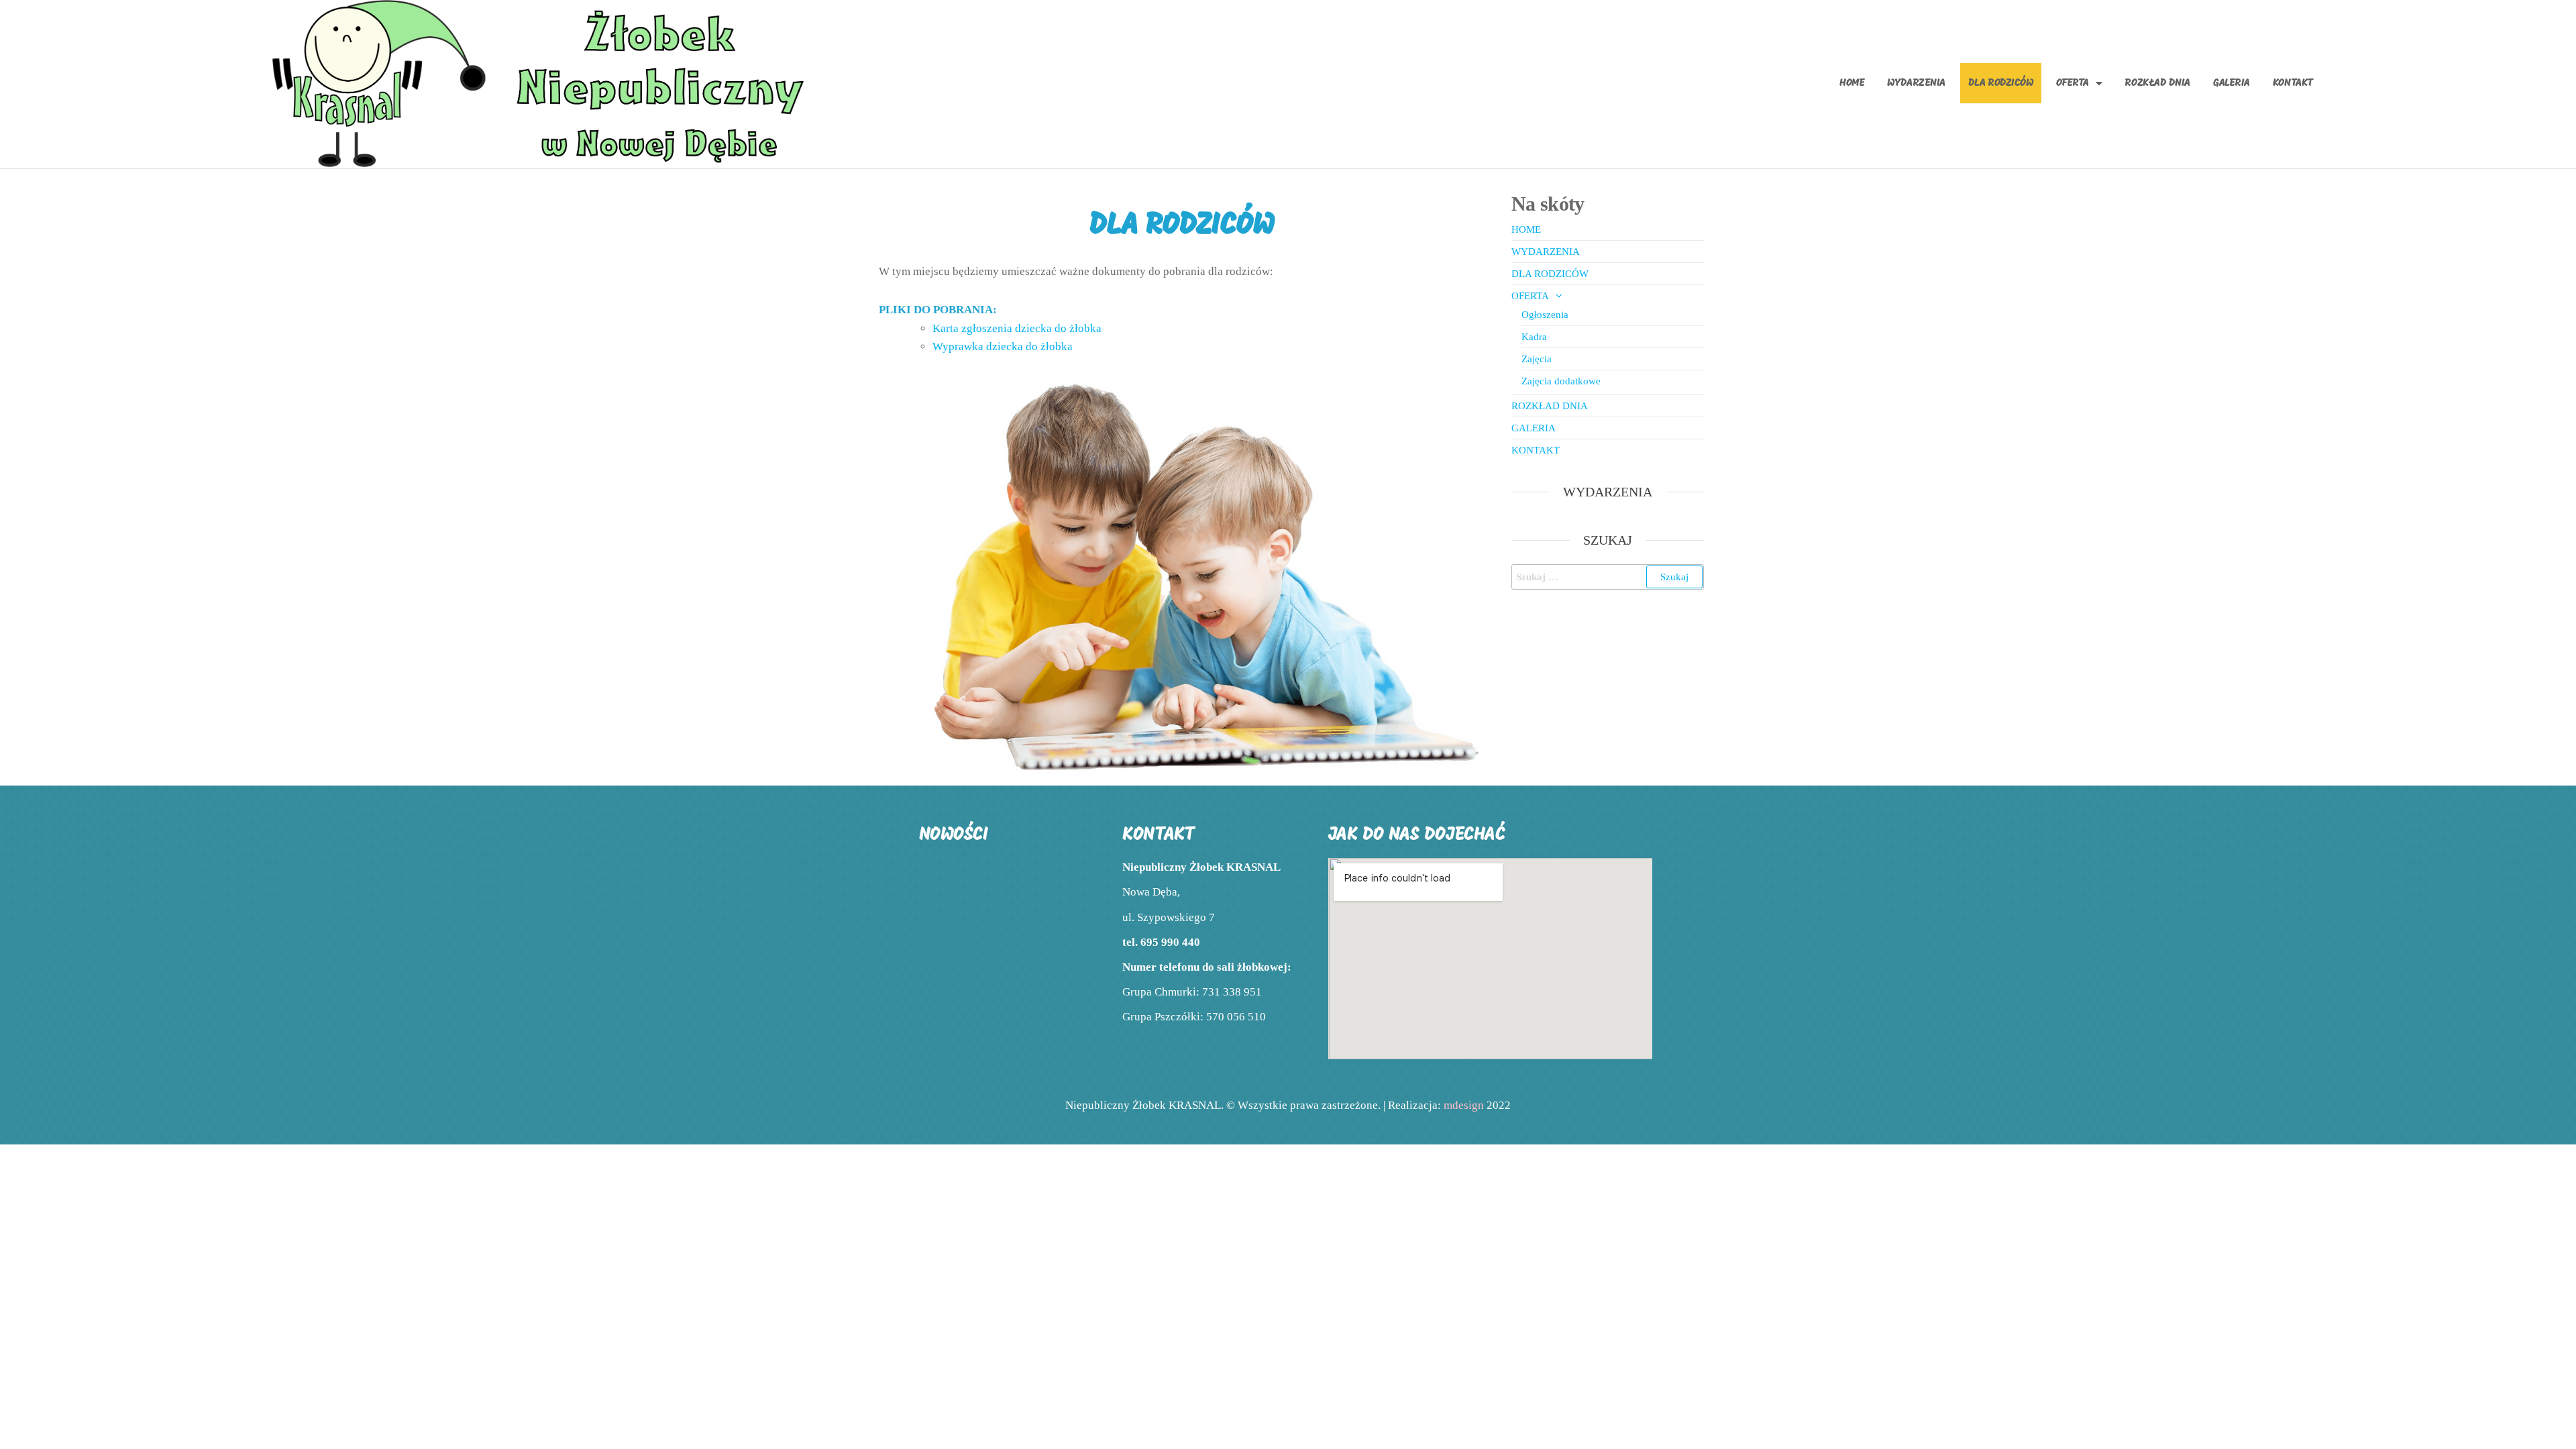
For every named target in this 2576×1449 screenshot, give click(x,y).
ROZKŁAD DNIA (2157, 83)
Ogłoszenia (1545, 315)
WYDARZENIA (1916, 83)
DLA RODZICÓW (2001, 83)
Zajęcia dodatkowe (1561, 381)
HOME (1852, 83)
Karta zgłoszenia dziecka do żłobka (1017, 328)
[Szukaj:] (1608, 577)
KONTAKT (2293, 83)
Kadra (1534, 337)
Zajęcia (1537, 359)
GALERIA (2232, 83)
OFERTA (2073, 83)
